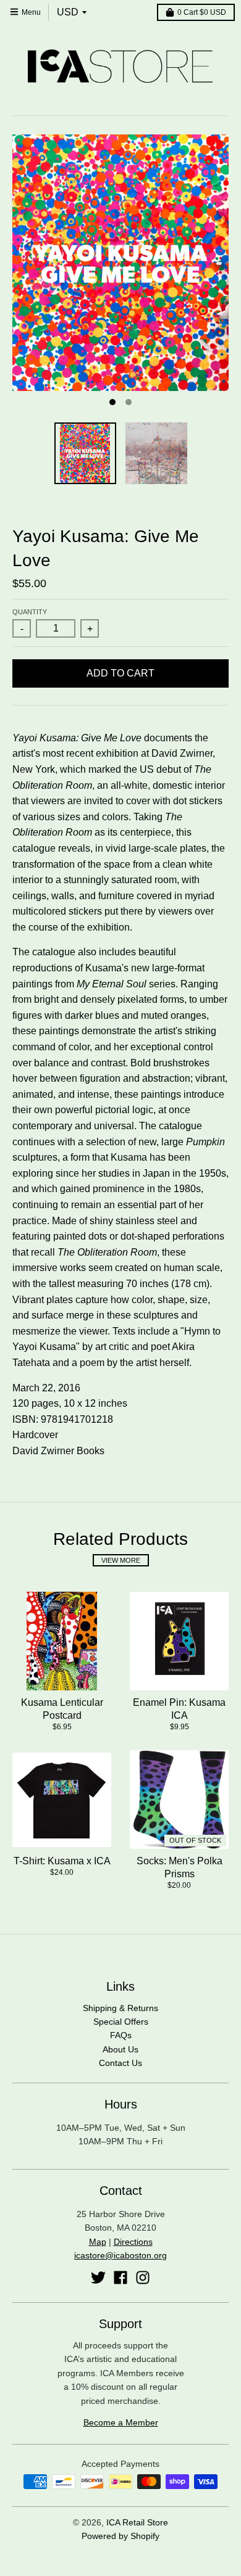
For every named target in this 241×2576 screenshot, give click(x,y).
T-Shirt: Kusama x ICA (62, 1861)
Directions (133, 2242)
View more (121, 1560)
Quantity (30, 612)
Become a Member (121, 2422)
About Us (120, 2049)
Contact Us (120, 2063)
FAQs (121, 2035)
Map (98, 2242)
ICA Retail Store (137, 2522)
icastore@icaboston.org (120, 2255)
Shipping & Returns (120, 2008)
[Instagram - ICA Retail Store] (143, 2278)
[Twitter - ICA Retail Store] (98, 2278)
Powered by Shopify (120, 2536)
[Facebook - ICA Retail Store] (120, 2278)
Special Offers (121, 2022)
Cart (202, 12)
